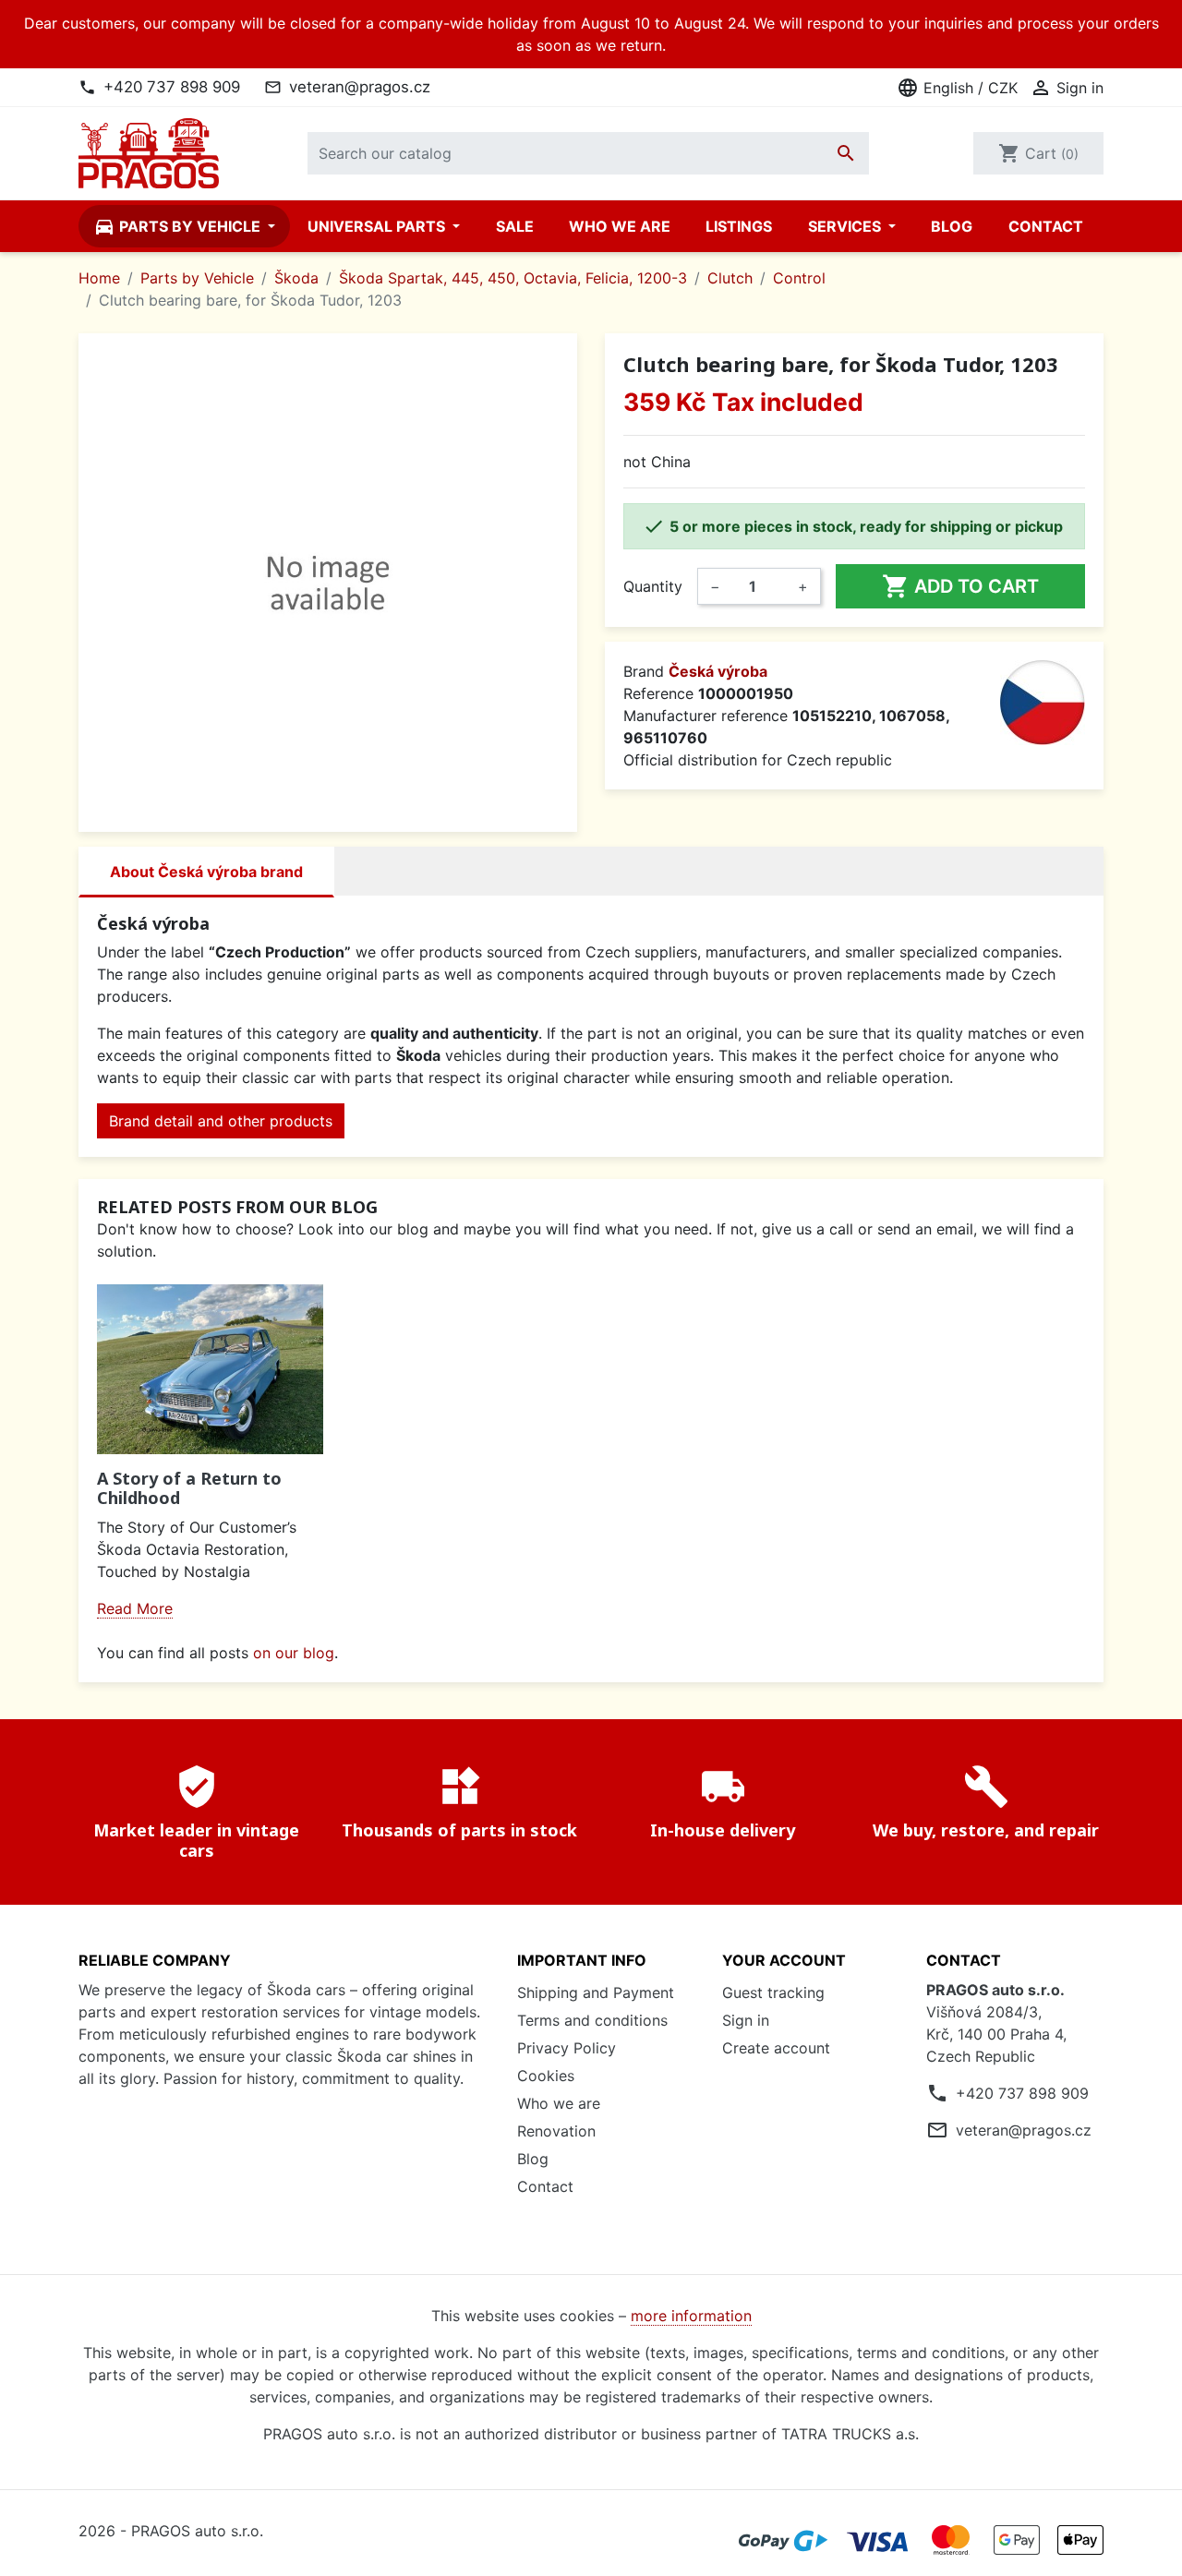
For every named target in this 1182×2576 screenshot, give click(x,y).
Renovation (556, 2131)
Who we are (620, 226)
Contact (1046, 226)
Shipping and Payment (596, 1992)
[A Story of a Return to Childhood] (210, 1369)
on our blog (294, 1653)
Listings (739, 226)
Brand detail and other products (221, 1121)
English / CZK (957, 88)
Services (846, 226)
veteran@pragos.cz (360, 87)
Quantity (653, 586)
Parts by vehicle (179, 226)
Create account (776, 2048)
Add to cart (960, 586)
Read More (135, 1608)
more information (691, 2316)
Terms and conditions (592, 2020)
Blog (952, 226)
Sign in (746, 2020)
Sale (515, 226)
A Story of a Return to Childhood (189, 1488)
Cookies (546, 2076)
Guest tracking (773, 1992)
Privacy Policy (567, 2048)
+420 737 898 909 (172, 87)
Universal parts (378, 226)
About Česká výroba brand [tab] (206, 872)
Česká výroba (718, 671)
